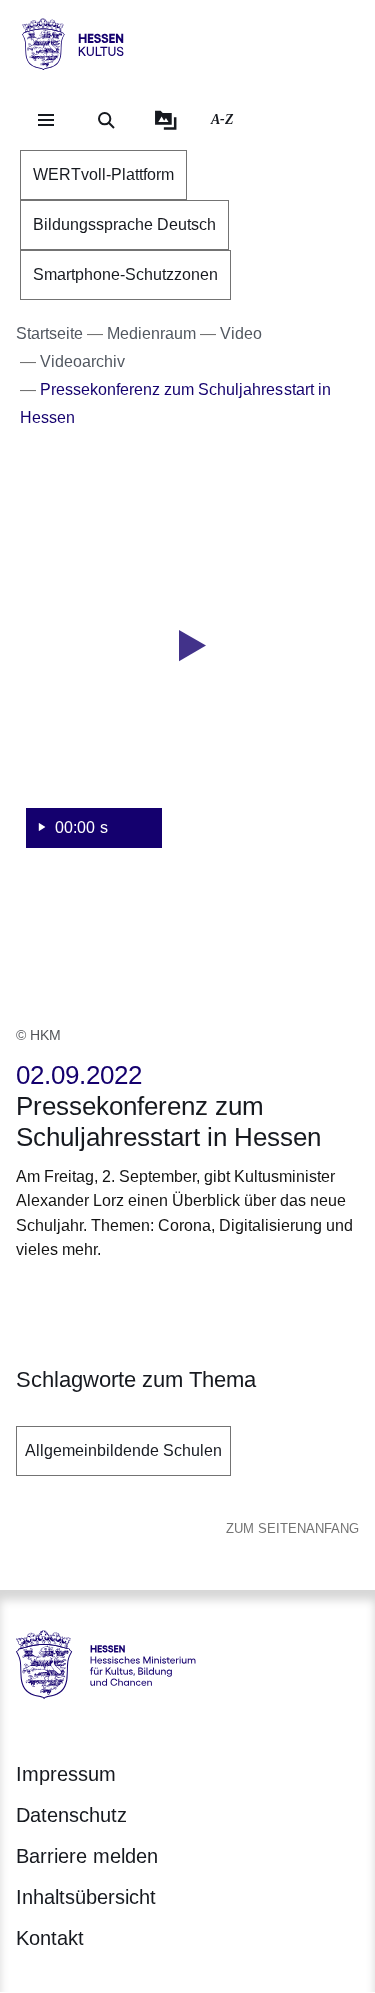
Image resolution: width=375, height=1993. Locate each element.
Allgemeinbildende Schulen (123, 1450)
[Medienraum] (166, 120)
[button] (187, 669)
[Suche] (106, 120)
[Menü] (46, 120)
